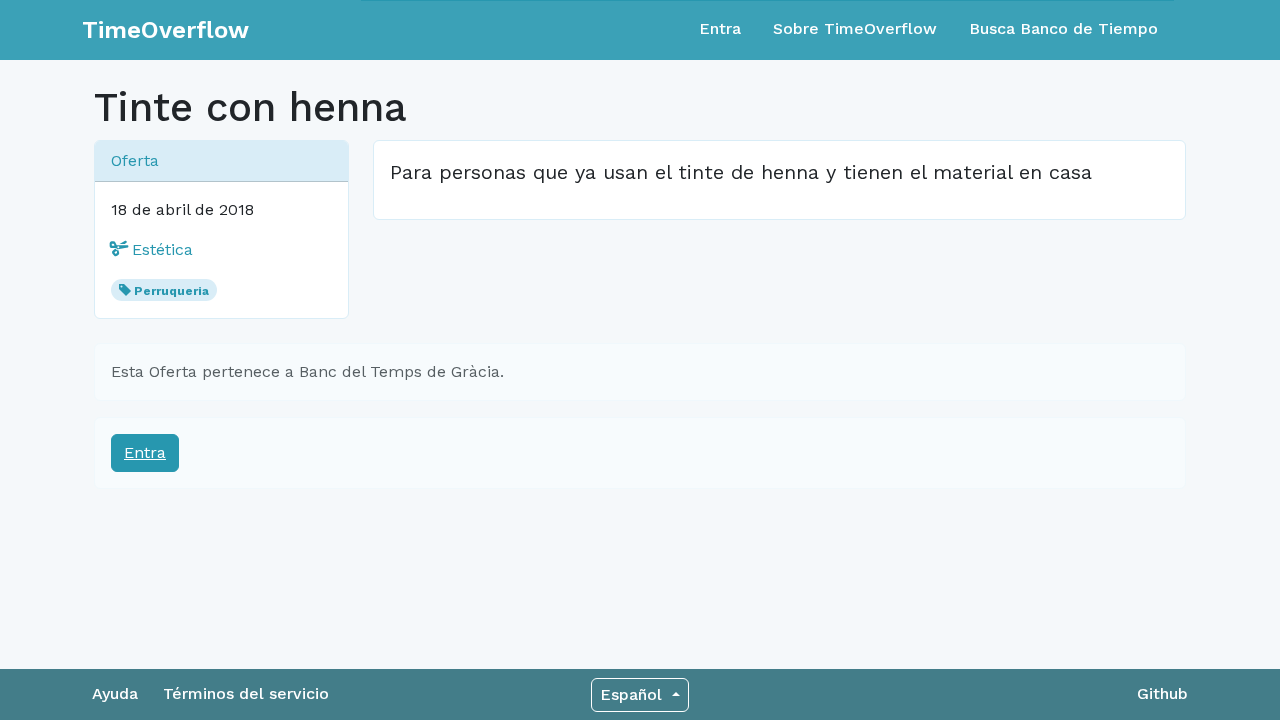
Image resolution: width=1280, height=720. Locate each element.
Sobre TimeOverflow (855, 28)
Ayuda (115, 693)
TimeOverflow (165, 30)
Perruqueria (171, 291)
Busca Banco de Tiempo (1063, 28)
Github (1162, 693)
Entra (720, 28)
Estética (160, 249)
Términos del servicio (246, 693)
